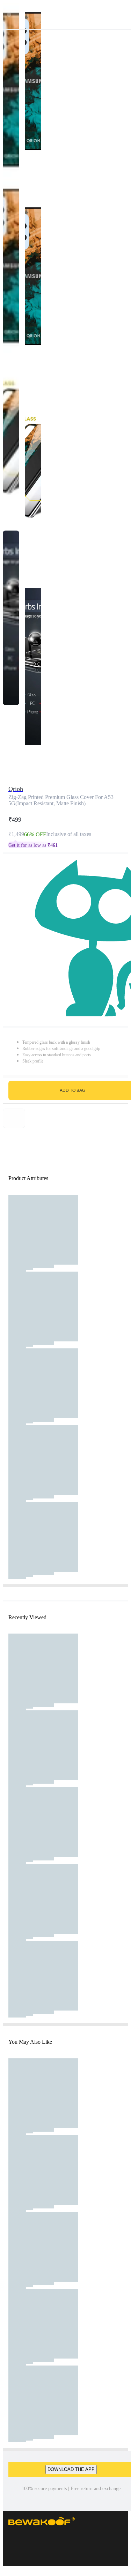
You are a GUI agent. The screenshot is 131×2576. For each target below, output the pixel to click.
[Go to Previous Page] (9, 15)
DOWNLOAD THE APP (71, 2469)
